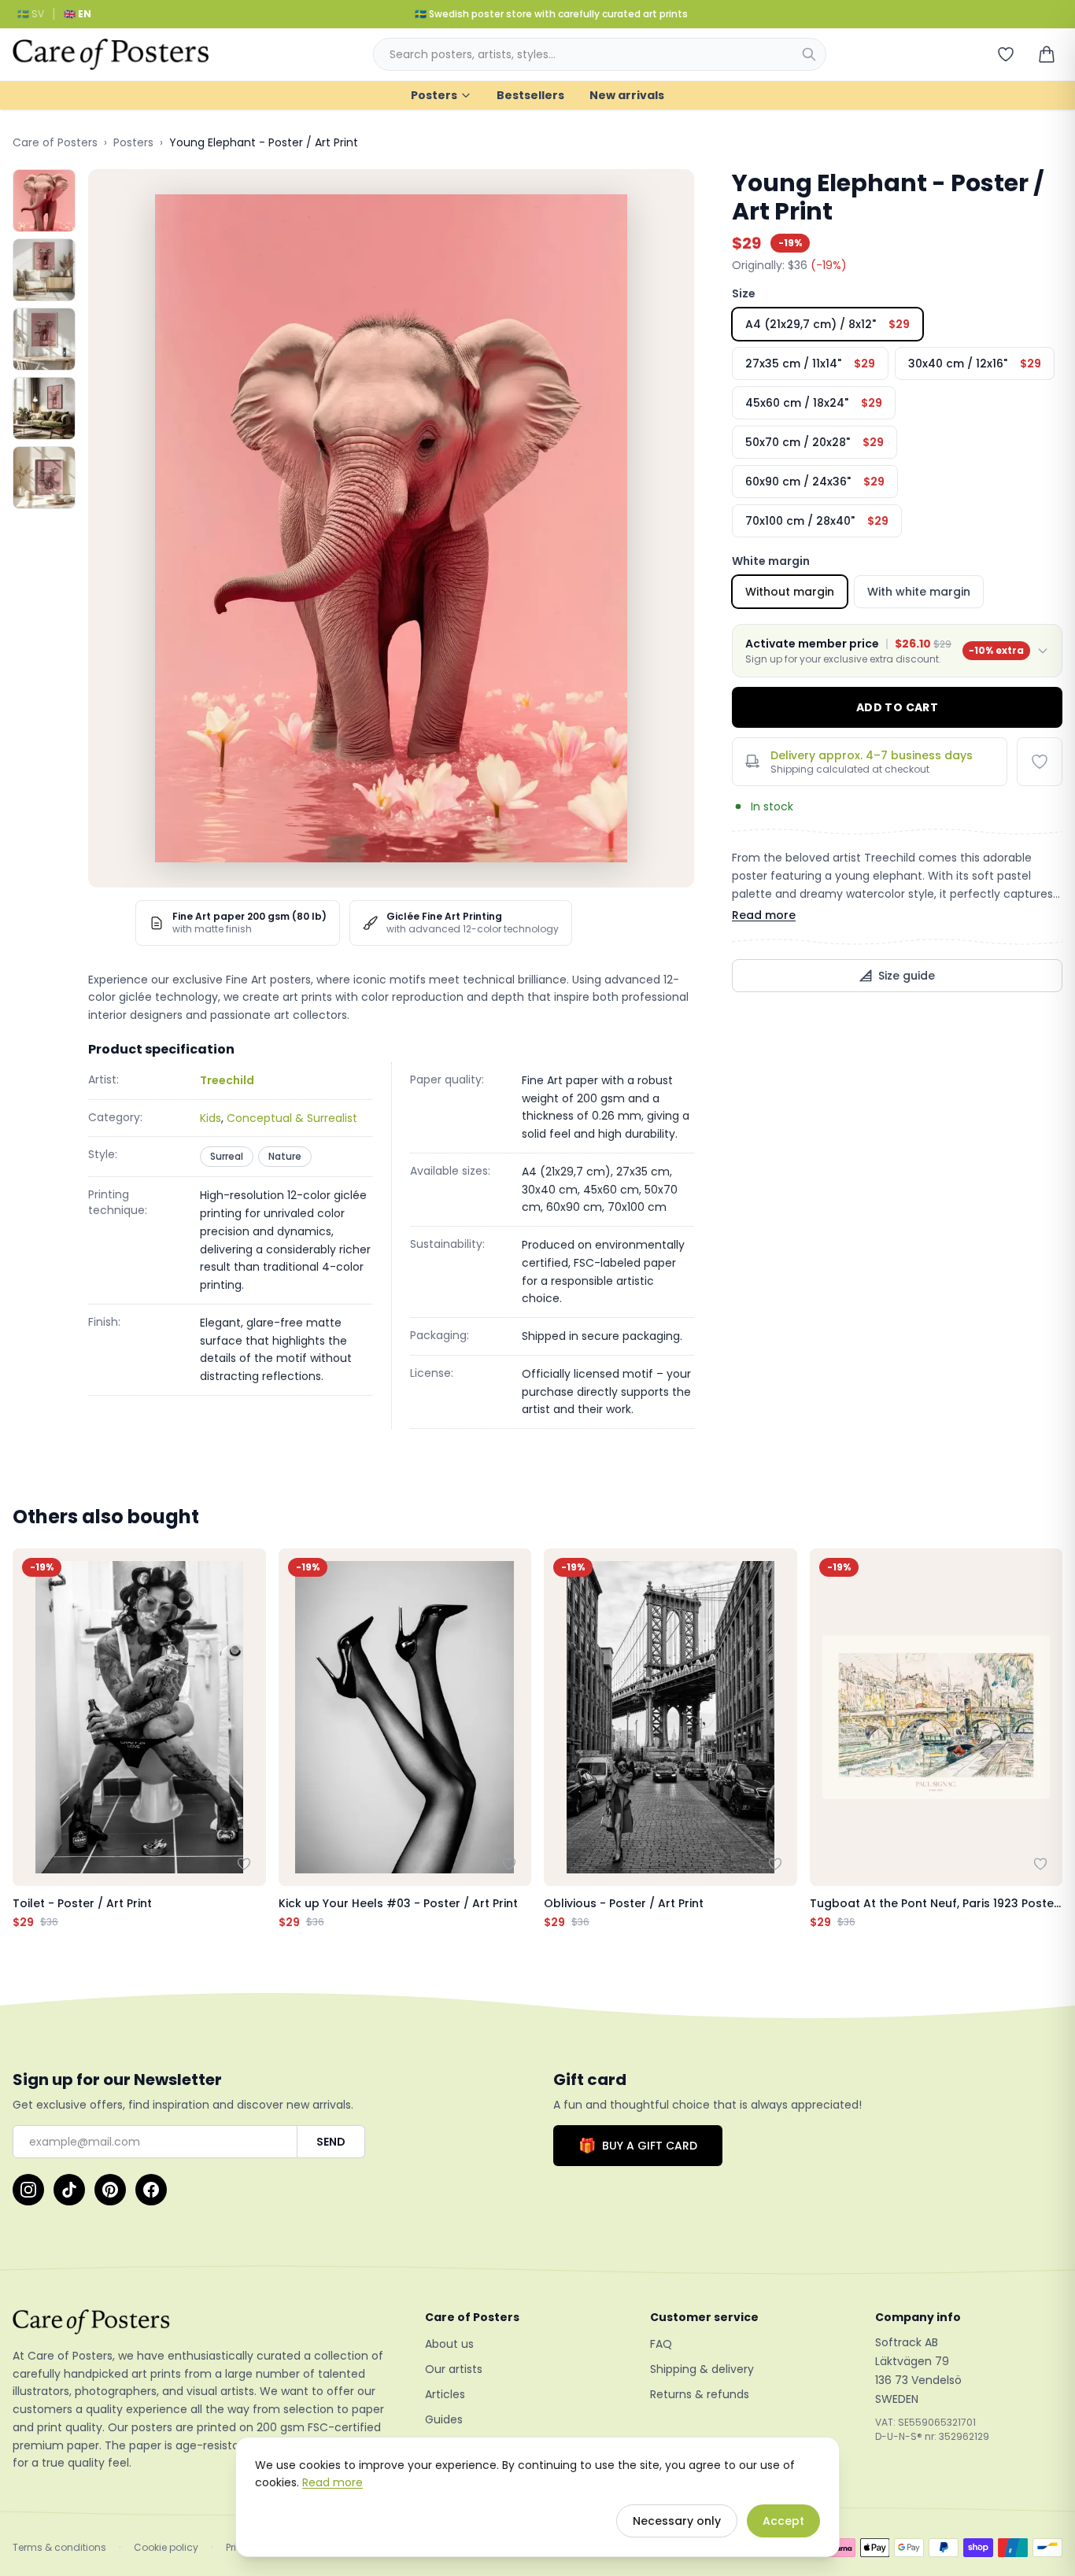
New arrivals (627, 95)
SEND (331, 2142)
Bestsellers (530, 95)
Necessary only (677, 2521)
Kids (211, 1118)
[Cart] (1047, 54)
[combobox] (600, 54)
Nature (285, 1156)
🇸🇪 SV (31, 14)
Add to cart (897, 707)
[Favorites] (1006, 54)
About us (449, 2344)
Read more (764, 915)
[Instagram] (28, 2190)
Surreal (227, 1156)
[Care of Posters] (200, 2322)
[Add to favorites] (1040, 762)
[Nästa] (1047, 1740)
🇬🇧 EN (78, 14)
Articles (445, 2394)
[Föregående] (28, 1740)
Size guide (907, 976)
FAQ (661, 2344)
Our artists (454, 2369)
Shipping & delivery (702, 2369)
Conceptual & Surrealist (292, 1118)
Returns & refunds (700, 2394)
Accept (783, 2521)
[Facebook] (151, 2190)
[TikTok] (69, 2190)
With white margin (919, 592)
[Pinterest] (110, 2190)
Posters (434, 95)
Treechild (227, 1080)
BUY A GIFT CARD (638, 2145)
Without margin (790, 592)
